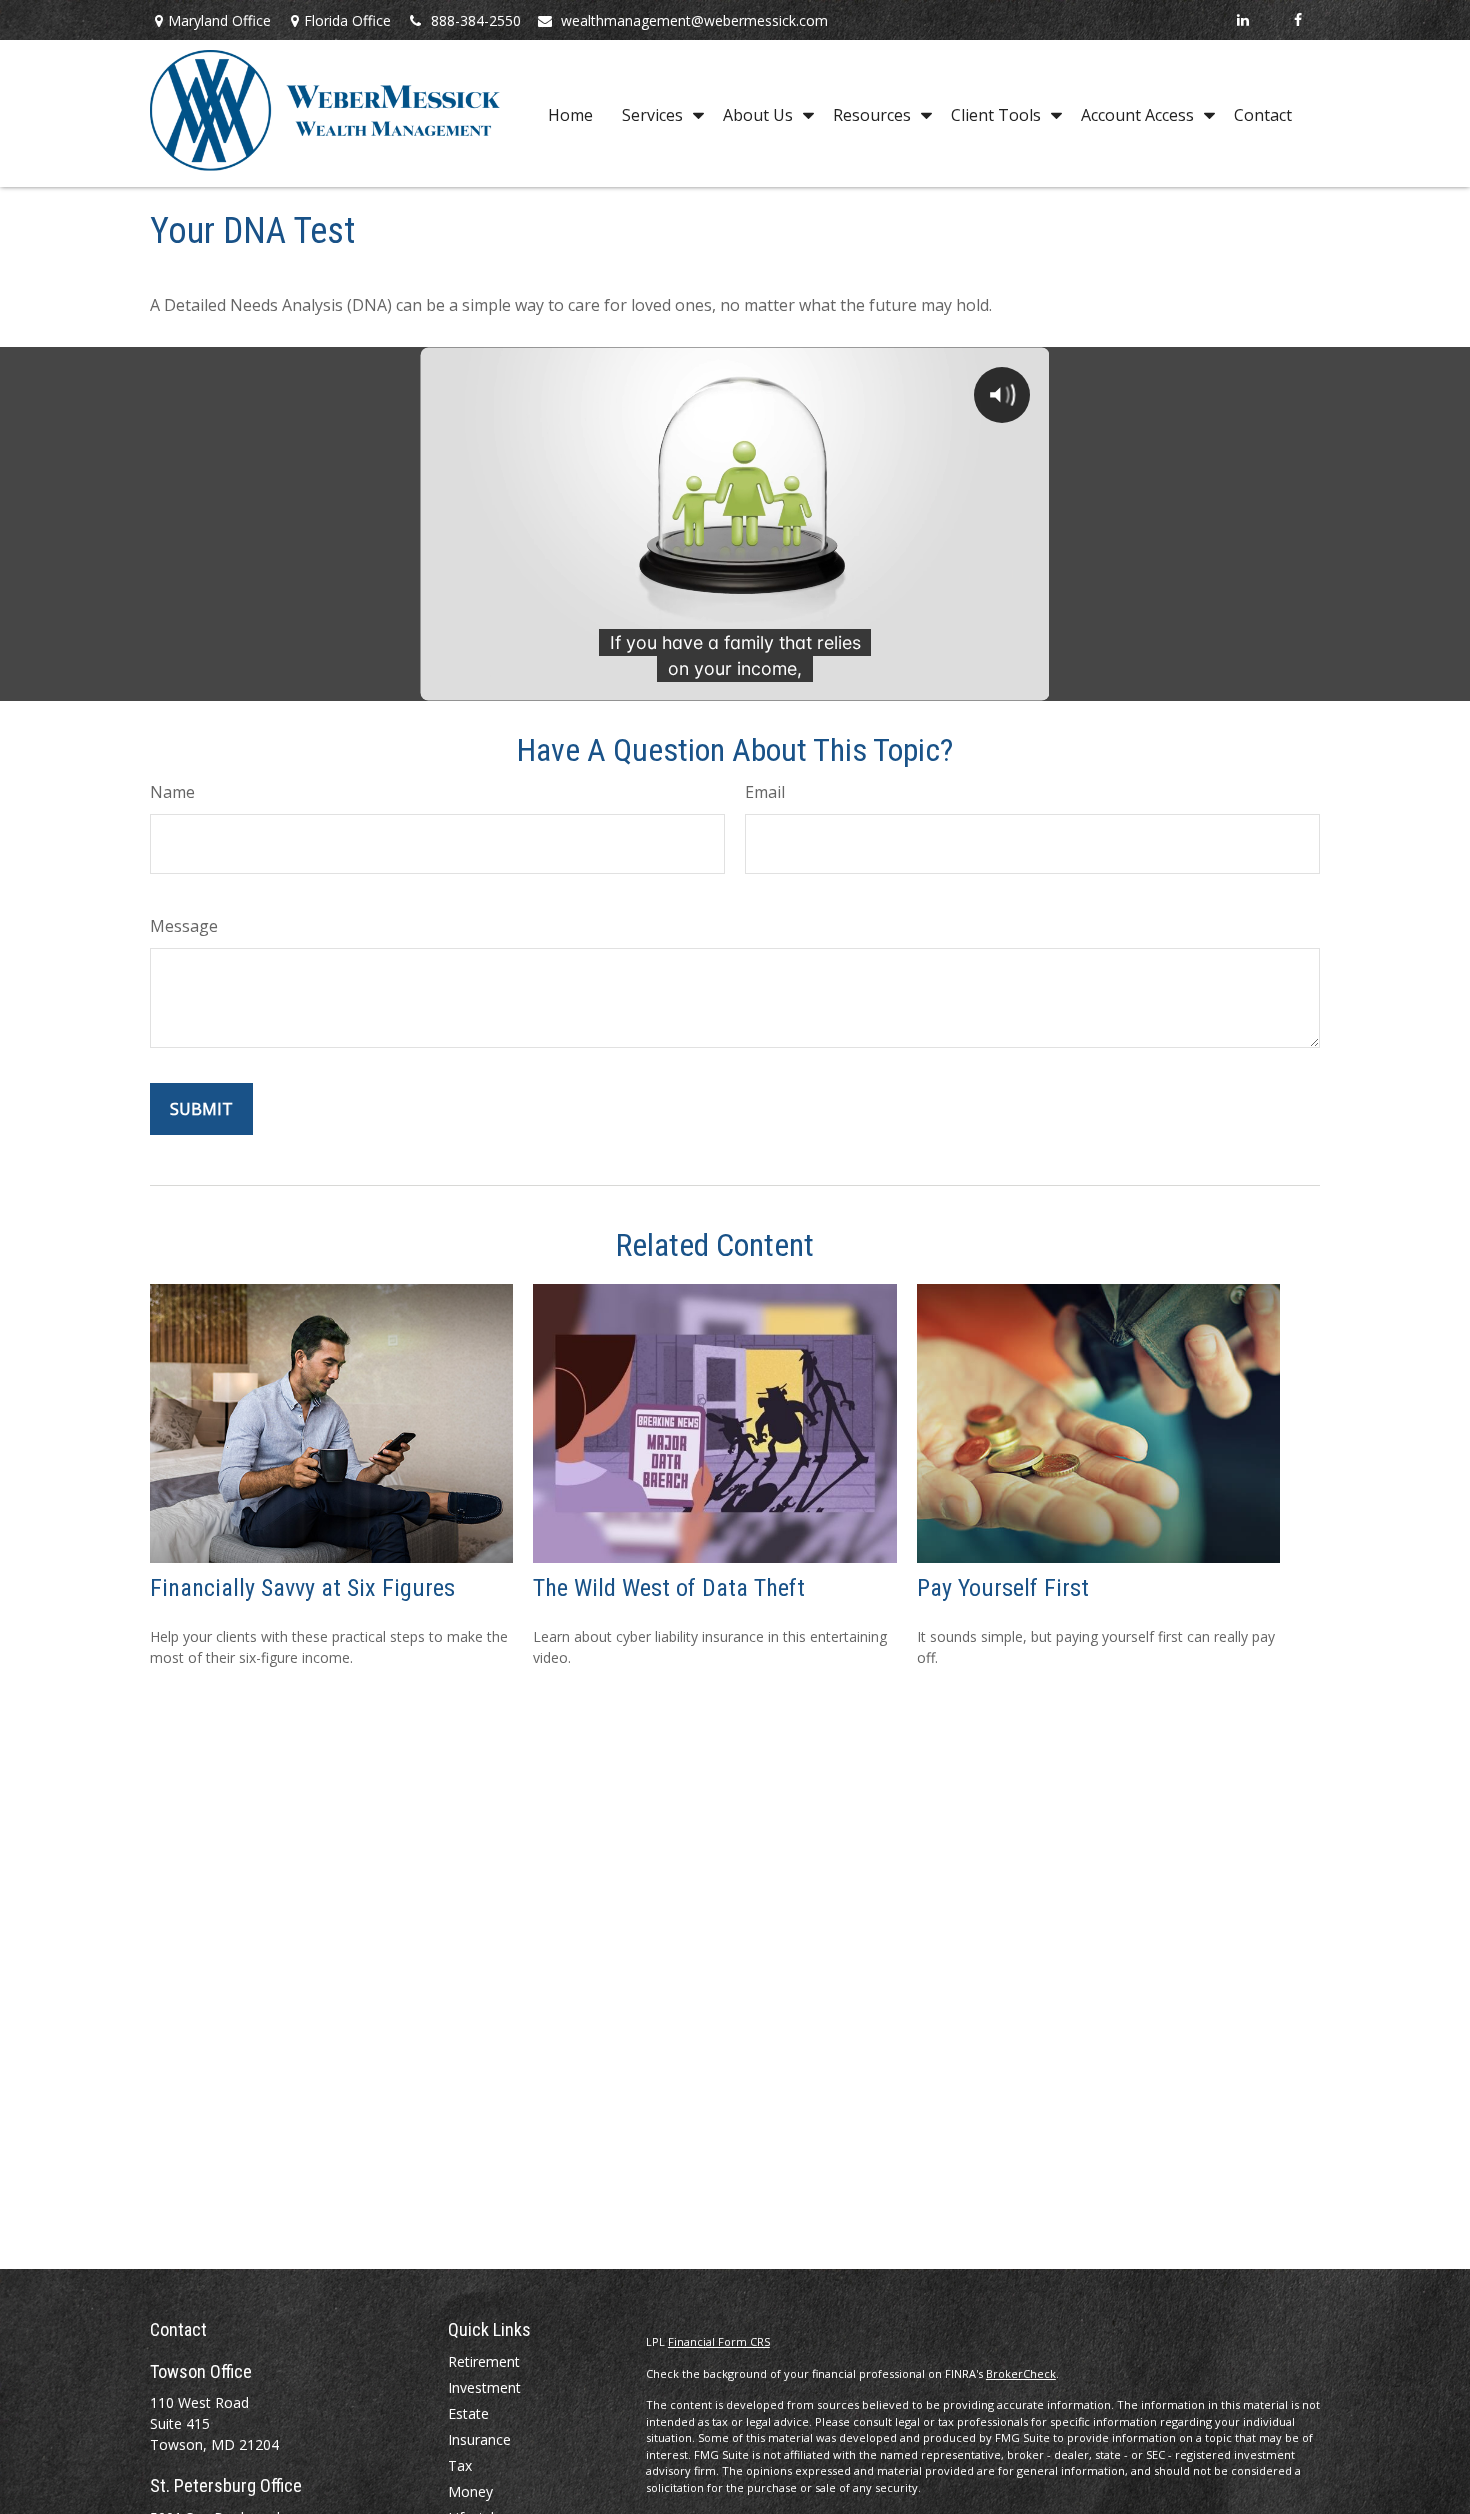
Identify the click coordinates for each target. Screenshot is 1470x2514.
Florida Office (347, 20)
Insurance (479, 2439)
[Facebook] (1297, 20)
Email (765, 792)
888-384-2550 (476, 20)
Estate (468, 2413)
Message (184, 926)
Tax (460, 2465)
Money (470, 2491)
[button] (570, 114)
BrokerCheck (1021, 2373)
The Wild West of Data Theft (669, 1588)
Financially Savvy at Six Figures (302, 1588)
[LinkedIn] (1242, 20)
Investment (484, 2387)
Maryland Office (219, 20)
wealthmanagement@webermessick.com (694, 20)
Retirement (484, 2361)
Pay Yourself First (1003, 1588)
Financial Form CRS (719, 2341)
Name (172, 792)
